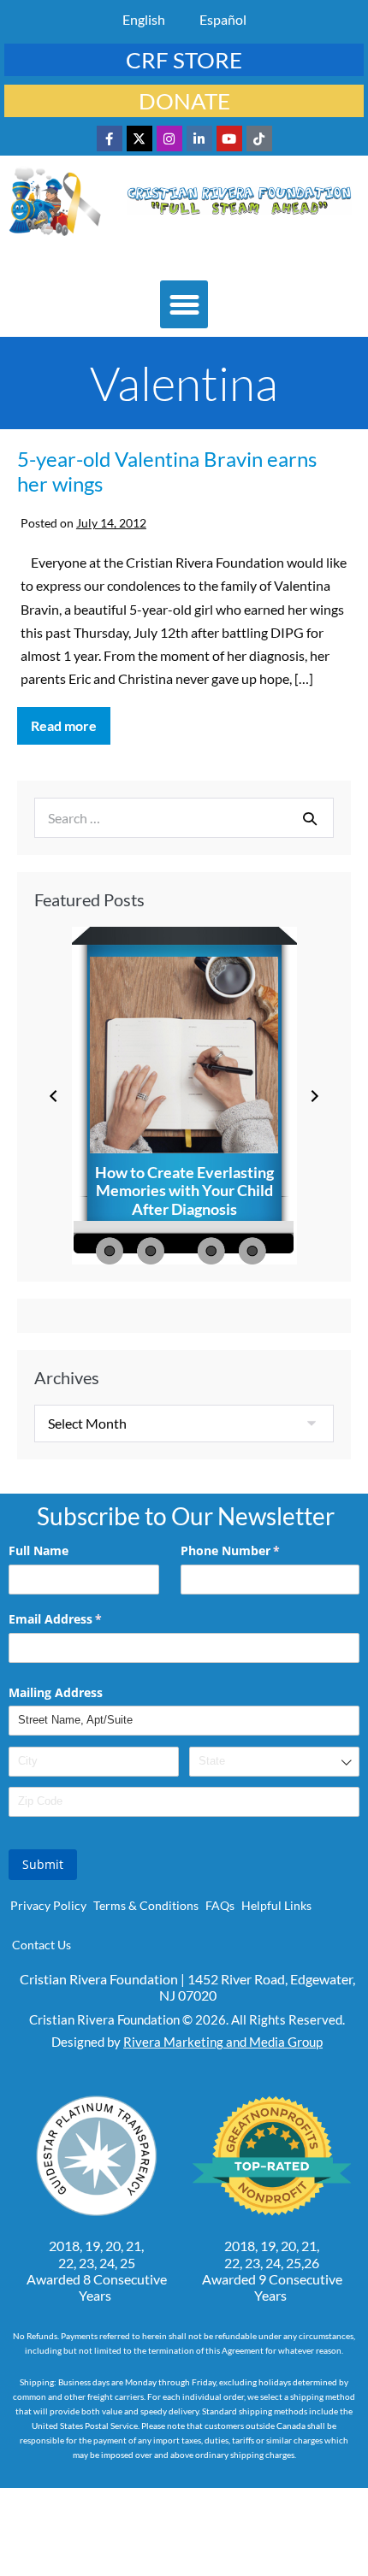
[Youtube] (229, 139)
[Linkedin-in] (199, 139)
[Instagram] (169, 139)
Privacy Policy (48, 1905)
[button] (184, 304)
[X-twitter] (139, 139)
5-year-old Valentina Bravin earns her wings (167, 471)
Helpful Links (276, 1905)
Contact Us (42, 1945)
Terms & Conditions (146, 1905)
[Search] (310, 818)
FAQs (220, 1905)
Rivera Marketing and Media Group (223, 2042)
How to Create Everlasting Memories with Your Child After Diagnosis (184, 1191)
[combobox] (274, 1762)
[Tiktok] (259, 139)
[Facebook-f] (110, 139)
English (144, 19)
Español (223, 19)
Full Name (39, 1550)
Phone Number (255, 1550)
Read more (71, 720)
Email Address (80, 1619)
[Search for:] (184, 818)
